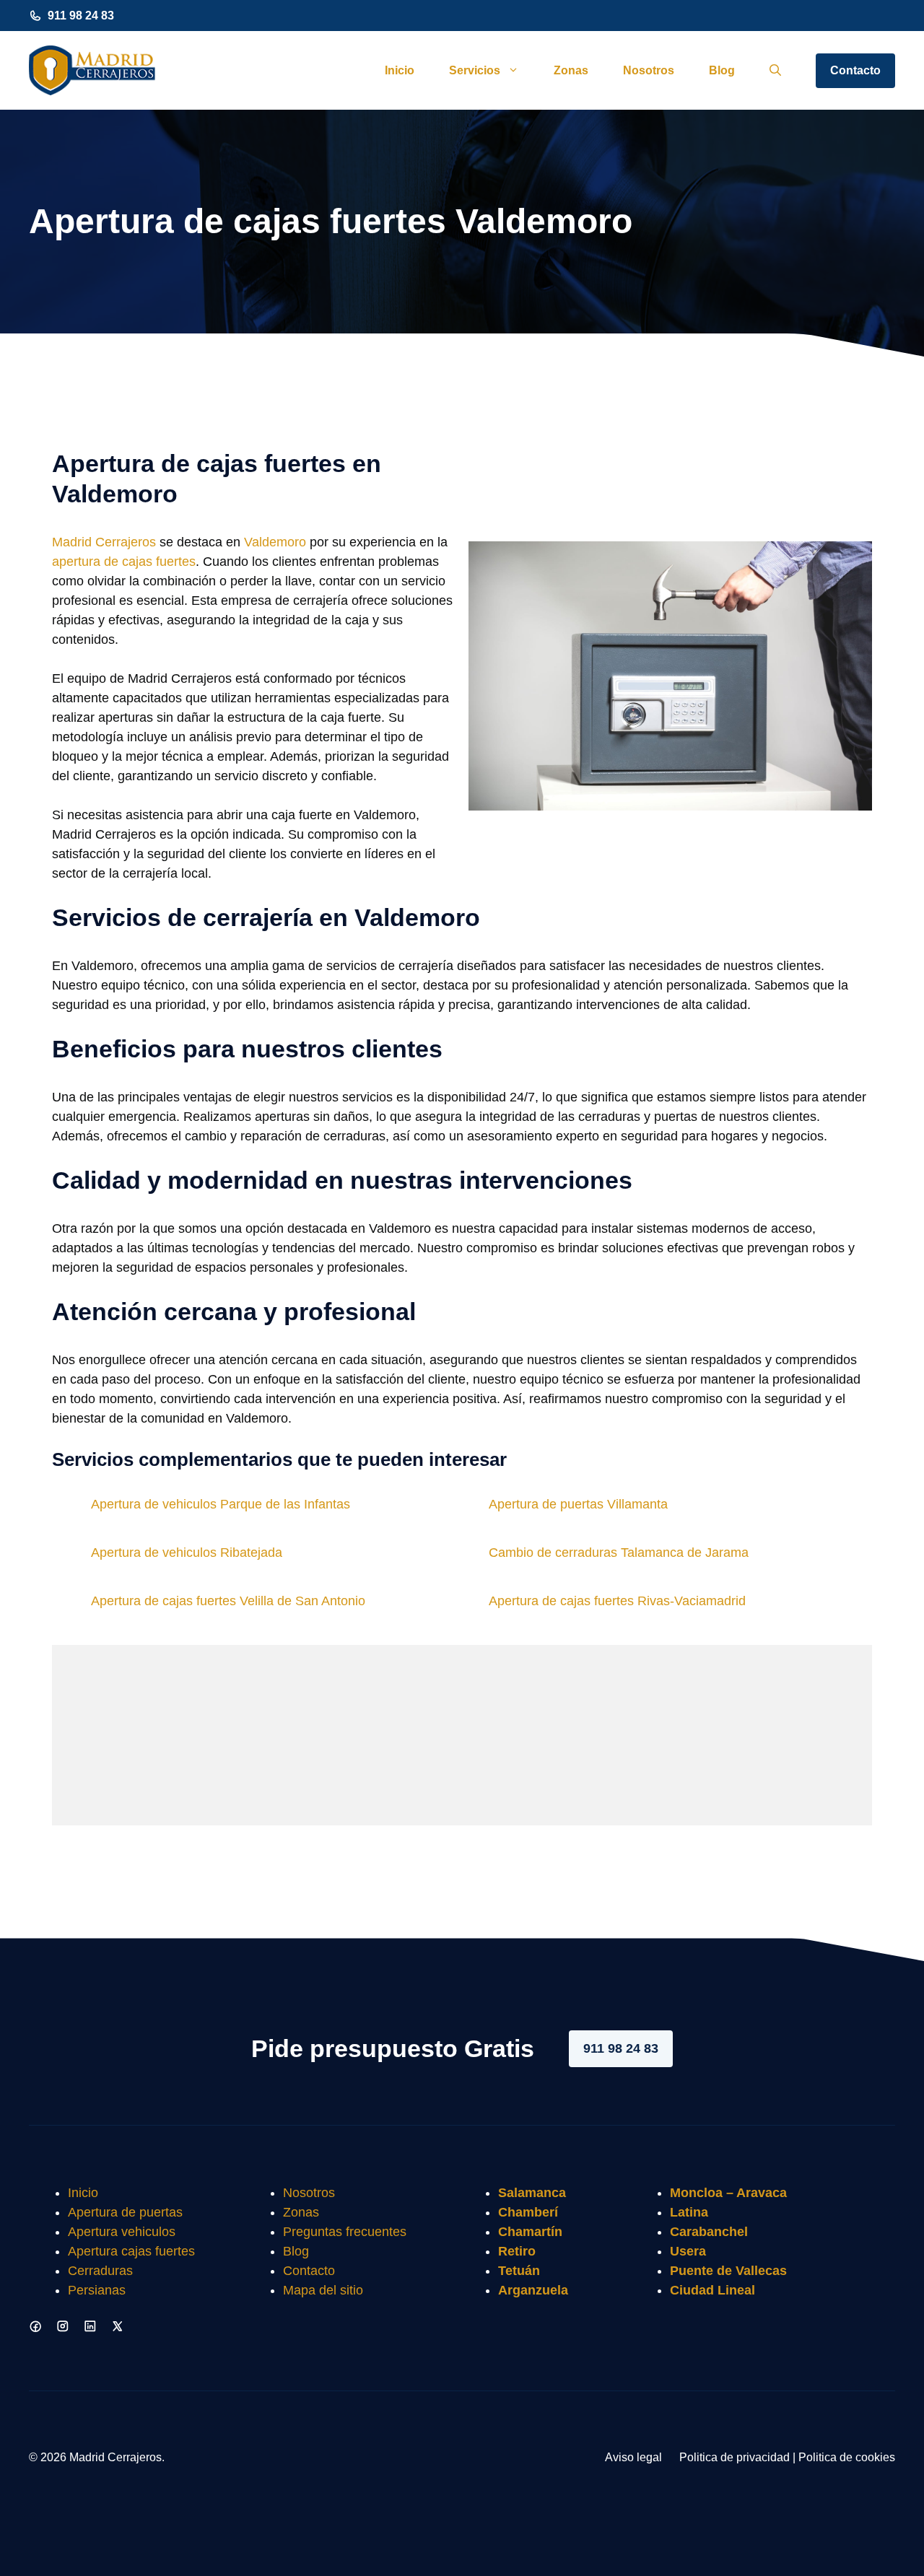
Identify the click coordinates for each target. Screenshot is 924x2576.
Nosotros (649, 70)
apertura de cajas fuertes (124, 562)
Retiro (517, 2251)
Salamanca (532, 2193)
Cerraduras (100, 2271)
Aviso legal (633, 2457)
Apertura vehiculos (122, 2232)
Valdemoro (275, 542)
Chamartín (530, 2232)
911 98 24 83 (81, 16)
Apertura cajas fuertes (131, 2251)
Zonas (571, 70)
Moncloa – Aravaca (728, 2193)
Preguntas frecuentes (345, 2232)
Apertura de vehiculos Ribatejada (187, 1553)
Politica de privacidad (735, 2457)
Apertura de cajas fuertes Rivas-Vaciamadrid (617, 1601)
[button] (775, 71)
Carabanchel (709, 2232)
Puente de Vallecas (728, 2271)
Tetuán (519, 2271)
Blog (722, 70)
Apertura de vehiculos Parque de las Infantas (221, 1504)
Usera (688, 2251)
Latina (689, 2212)
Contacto (855, 70)
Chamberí (528, 2212)
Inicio (400, 70)
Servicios (475, 70)
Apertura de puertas (125, 2212)
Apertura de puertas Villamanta (578, 1504)
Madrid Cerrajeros (104, 542)
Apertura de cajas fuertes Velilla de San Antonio (228, 1601)
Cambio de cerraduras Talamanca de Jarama (619, 1553)
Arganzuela (533, 2290)
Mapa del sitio (323, 2290)
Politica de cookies (847, 2457)
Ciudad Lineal (712, 2290)
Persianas (97, 2290)
